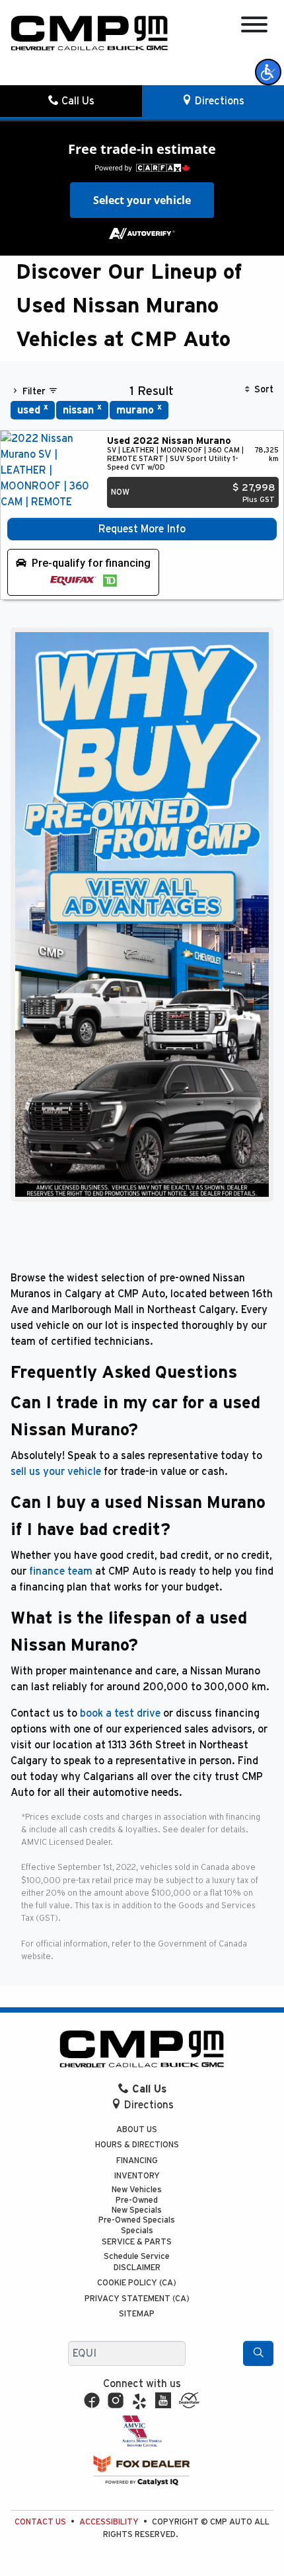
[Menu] (254, 27)
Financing (137, 2161)
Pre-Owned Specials (137, 2220)
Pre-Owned (137, 2200)
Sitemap (137, 2314)
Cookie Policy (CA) (137, 2283)
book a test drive (120, 1713)
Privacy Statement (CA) (137, 2299)
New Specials (137, 2210)
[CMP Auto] (89, 33)
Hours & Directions (137, 2145)
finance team (61, 1571)
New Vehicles (137, 2190)
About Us (137, 2130)
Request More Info (142, 529)
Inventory (137, 2176)
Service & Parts (137, 2242)
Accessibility (109, 2522)
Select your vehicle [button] (142, 200)
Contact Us (40, 2522)
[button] (268, 72)
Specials (137, 2231)
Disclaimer (137, 2268)
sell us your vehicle (56, 1472)
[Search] (258, 2353)
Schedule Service (137, 2257)
